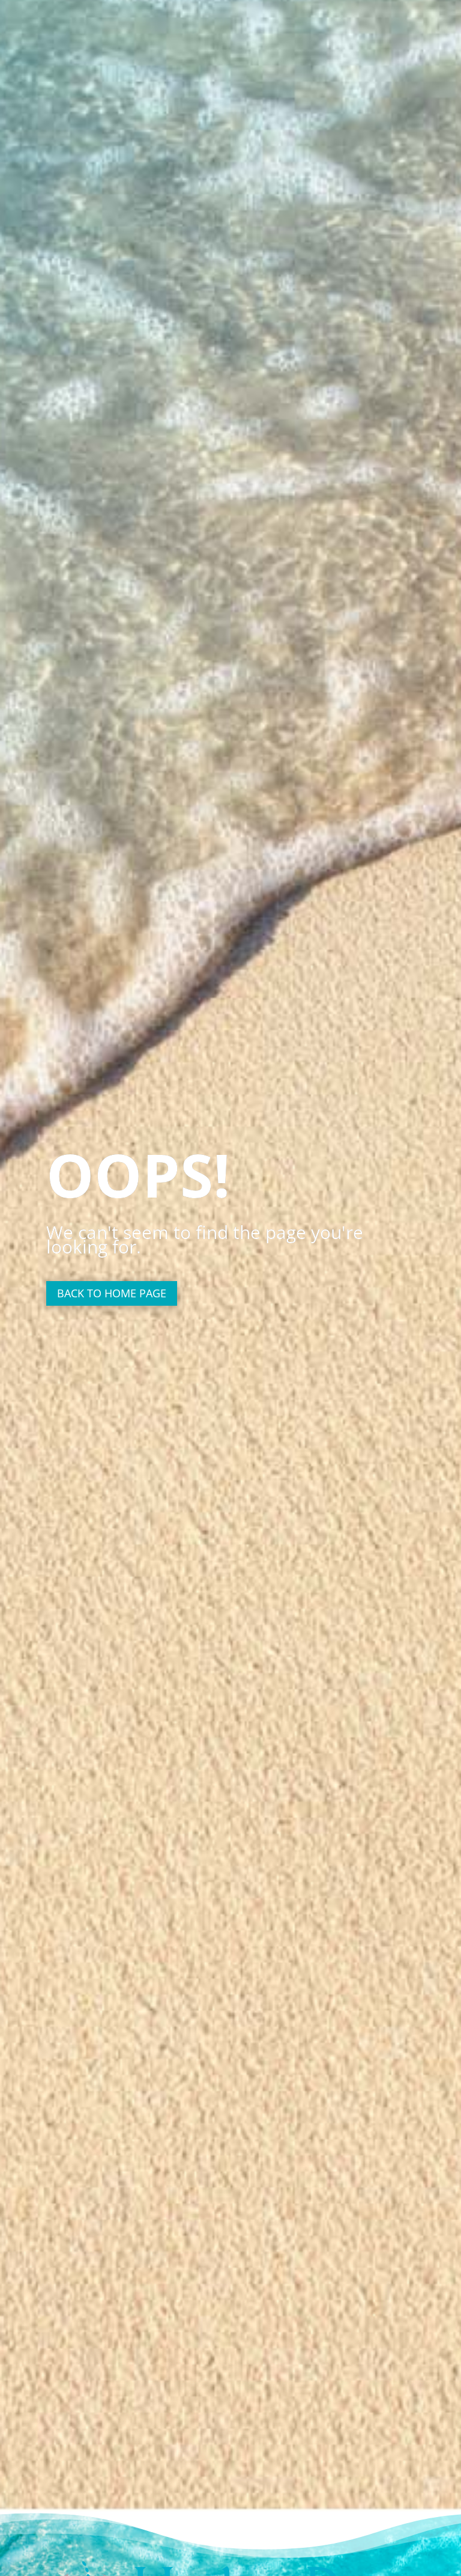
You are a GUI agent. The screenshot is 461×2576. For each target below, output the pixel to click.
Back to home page (112, 1293)
